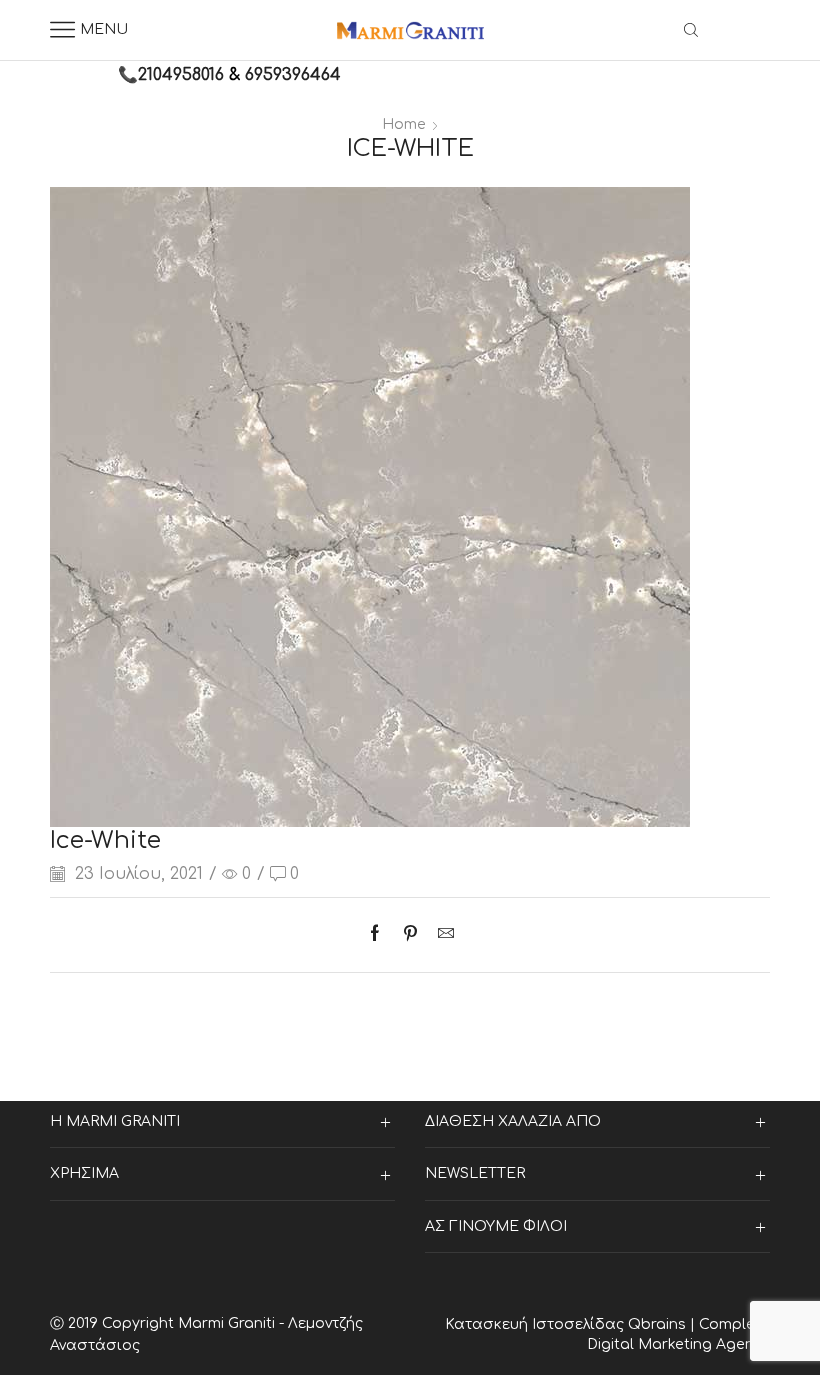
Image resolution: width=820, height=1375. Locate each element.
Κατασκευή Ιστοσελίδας (536, 1324)
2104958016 (181, 75)
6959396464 (293, 75)
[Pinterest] (410, 935)
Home (404, 124)
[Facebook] (380, 935)
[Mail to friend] (441, 935)
